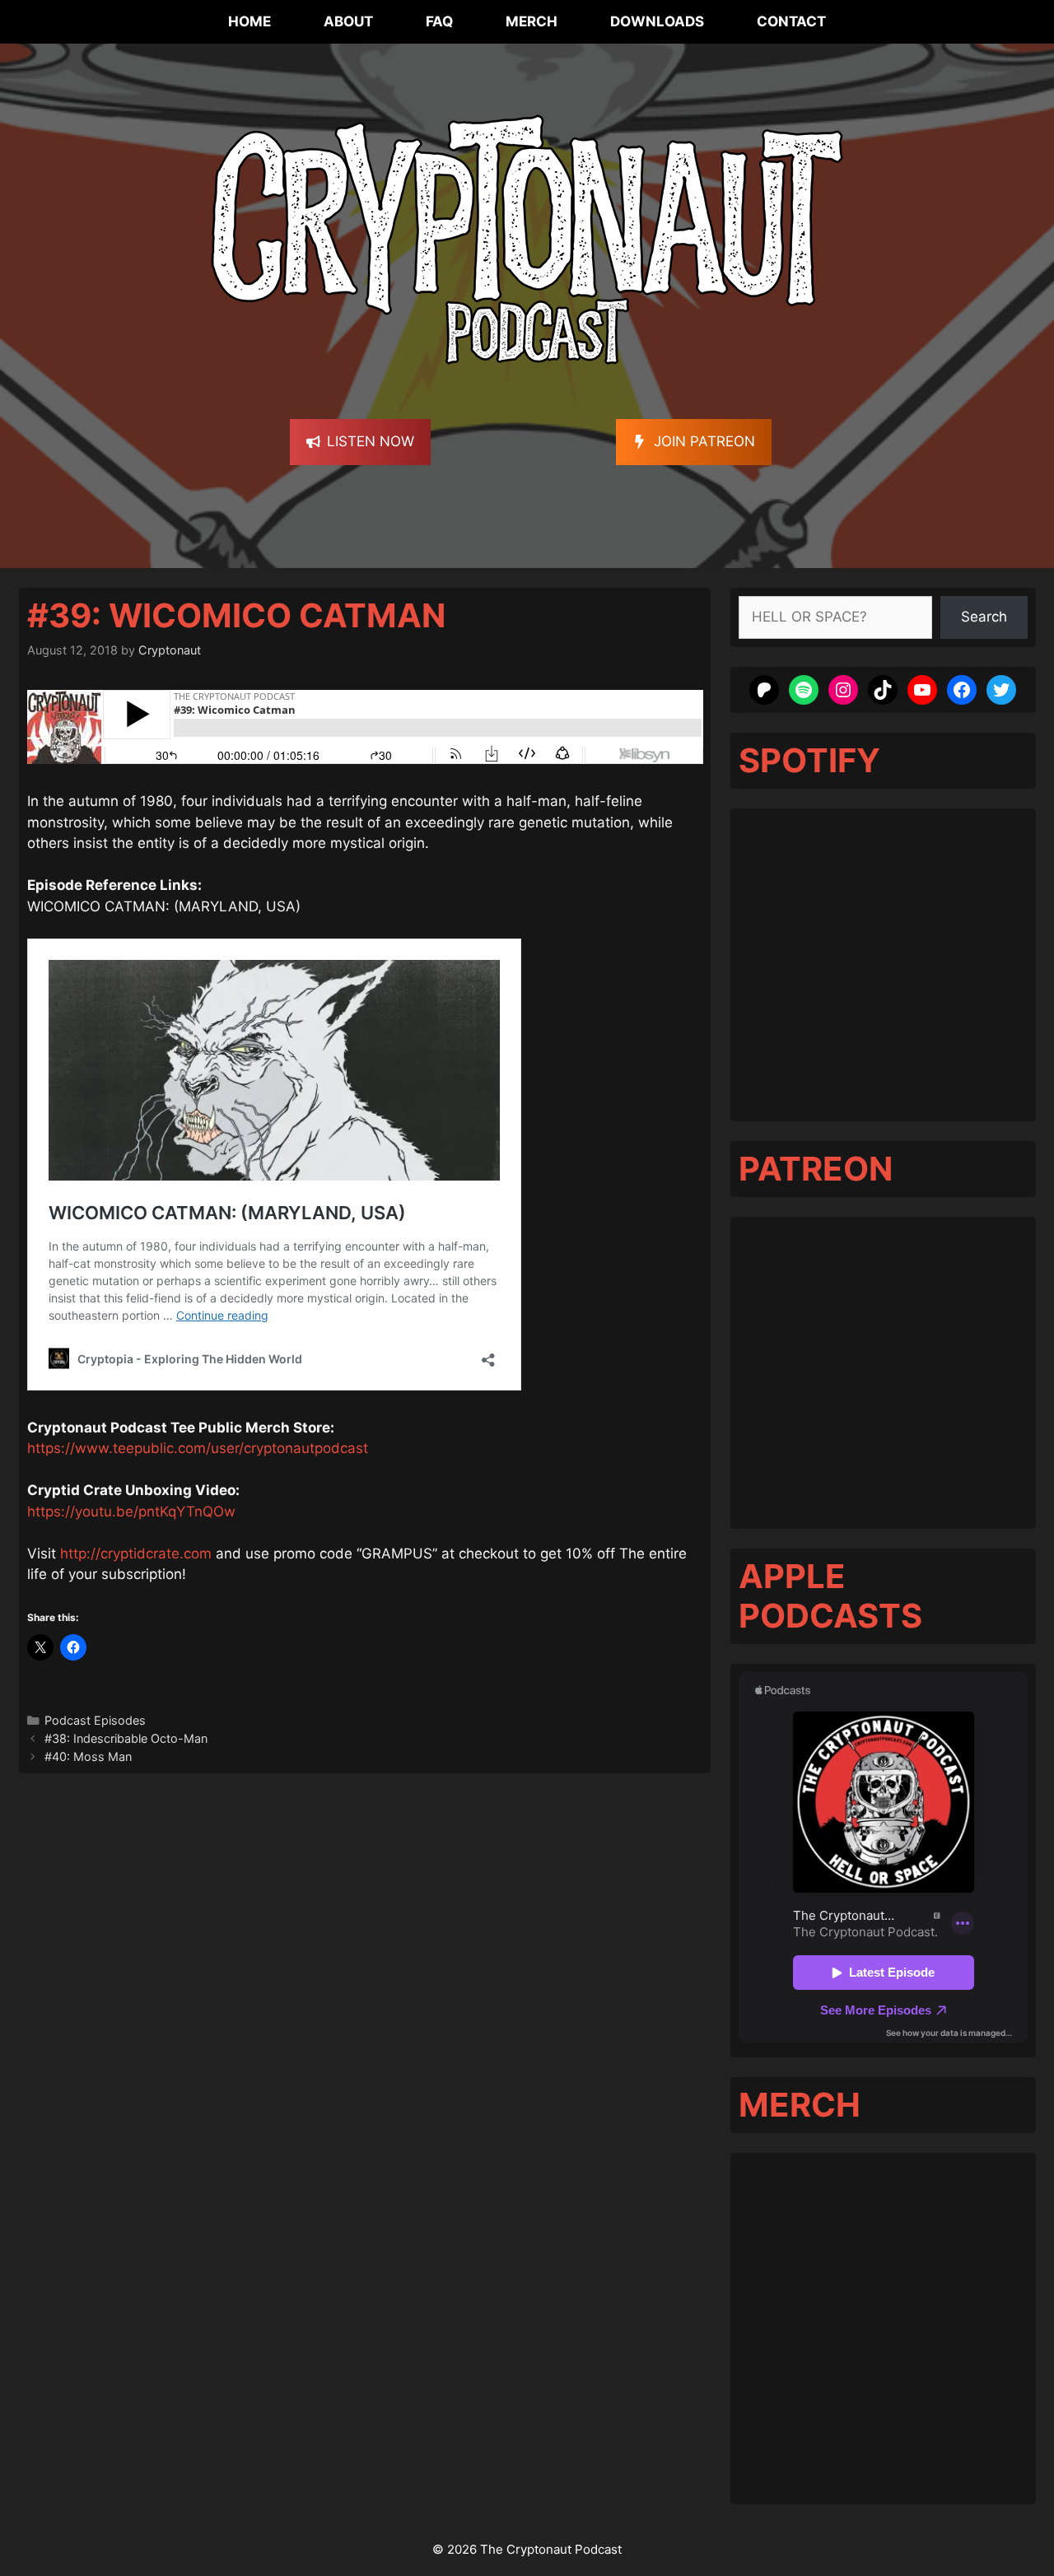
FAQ (439, 21)
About (348, 21)
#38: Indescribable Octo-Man (126, 1738)
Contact (791, 21)
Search (984, 617)
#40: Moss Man (88, 1756)
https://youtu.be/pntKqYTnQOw (131, 1512)
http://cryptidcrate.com (136, 1554)
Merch (532, 21)
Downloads (657, 21)
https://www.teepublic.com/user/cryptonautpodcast (198, 1448)
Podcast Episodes (95, 1720)
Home (250, 21)
